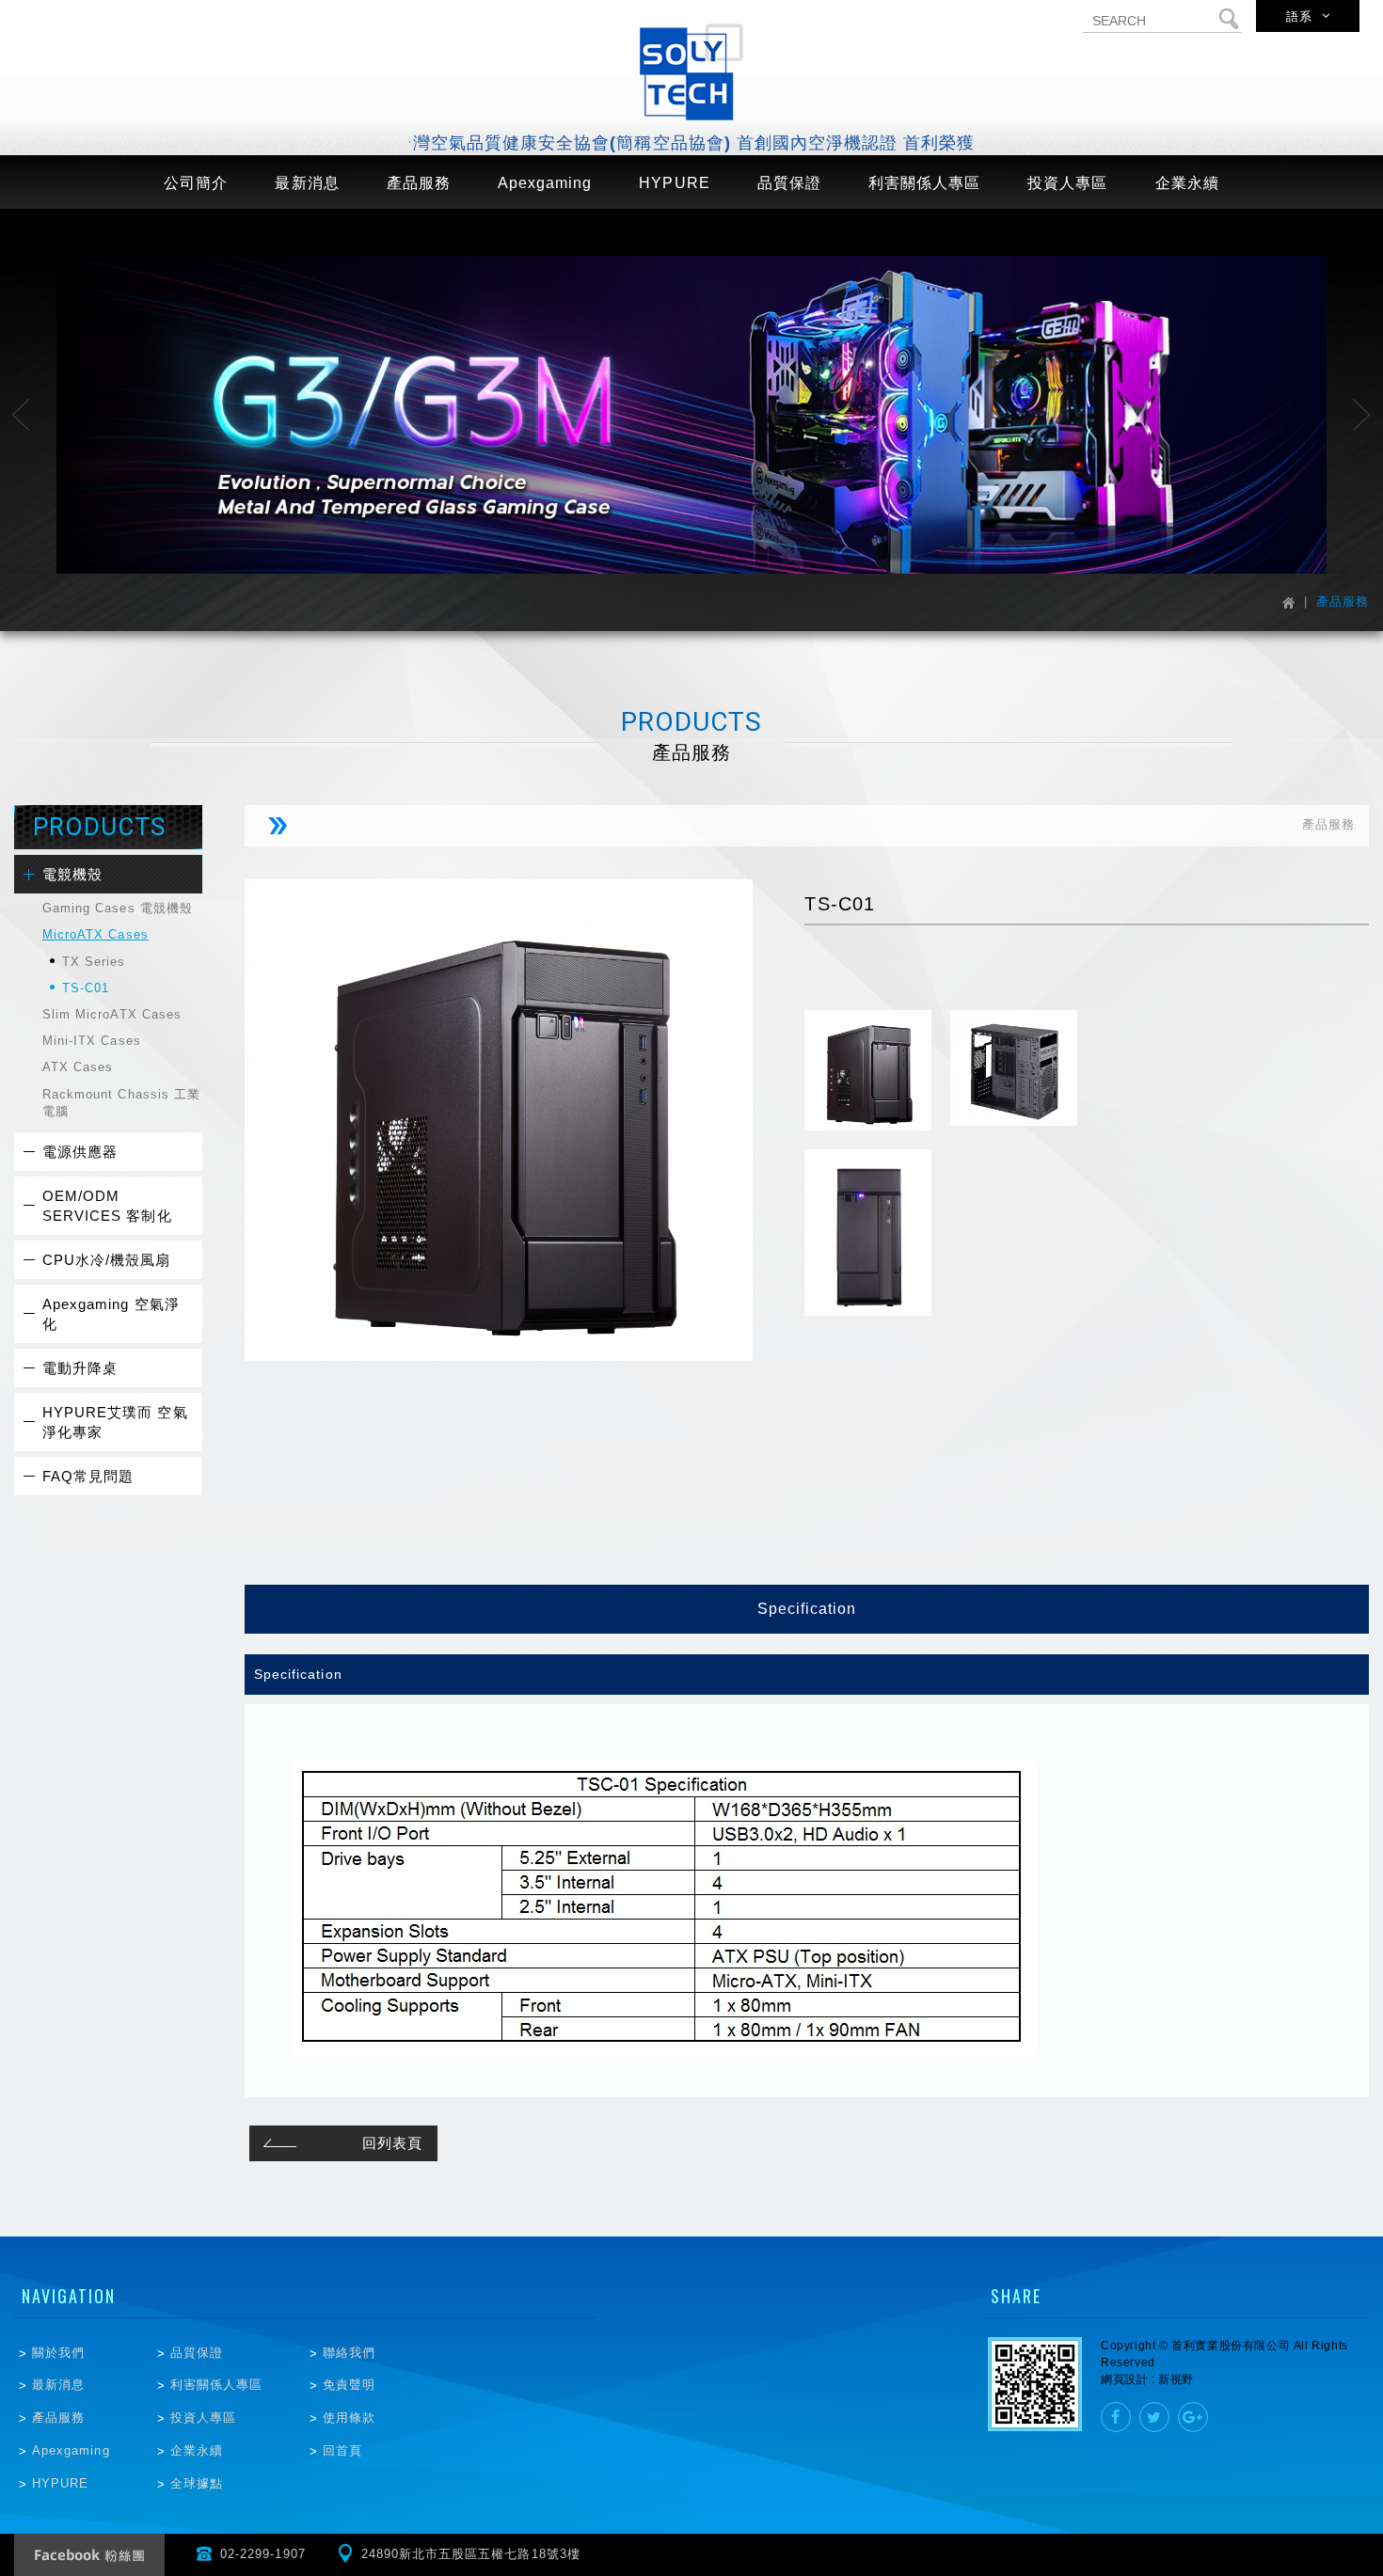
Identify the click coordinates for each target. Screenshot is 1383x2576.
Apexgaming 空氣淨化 (111, 1314)
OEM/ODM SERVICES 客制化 (107, 1206)
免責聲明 (349, 2385)
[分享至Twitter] (1154, 2417)
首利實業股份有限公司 (691, 72)
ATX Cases (78, 1067)
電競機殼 (72, 874)
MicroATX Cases (95, 934)
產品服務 (58, 2418)
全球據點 (197, 2483)
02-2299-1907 (263, 2554)
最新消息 (58, 2385)
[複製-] (691, 415)
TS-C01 (86, 988)
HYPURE (60, 2483)
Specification (807, 1609)
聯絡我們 (349, 2353)
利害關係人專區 (216, 2385)
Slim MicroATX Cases (112, 1014)
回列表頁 (392, 2143)
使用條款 (349, 2418)
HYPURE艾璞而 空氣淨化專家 (115, 1422)
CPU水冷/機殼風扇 (107, 1260)
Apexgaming (71, 2450)
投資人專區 (203, 2418)
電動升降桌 (80, 1368)
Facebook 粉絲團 (89, 2555)
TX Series (94, 962)
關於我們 (58, 2353)
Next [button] (1362, 415)
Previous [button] (21, 415)
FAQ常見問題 (88, 1476)
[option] (691, 415)
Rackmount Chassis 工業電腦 (121, 1103)
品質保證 (197, 2353)
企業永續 (197, 2450)
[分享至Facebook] (1116, 2417)
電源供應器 (80, 1152)
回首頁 (342, 2450)
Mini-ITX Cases (92, 1041)
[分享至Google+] (1193, 2417)
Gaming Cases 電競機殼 (118, 908)
